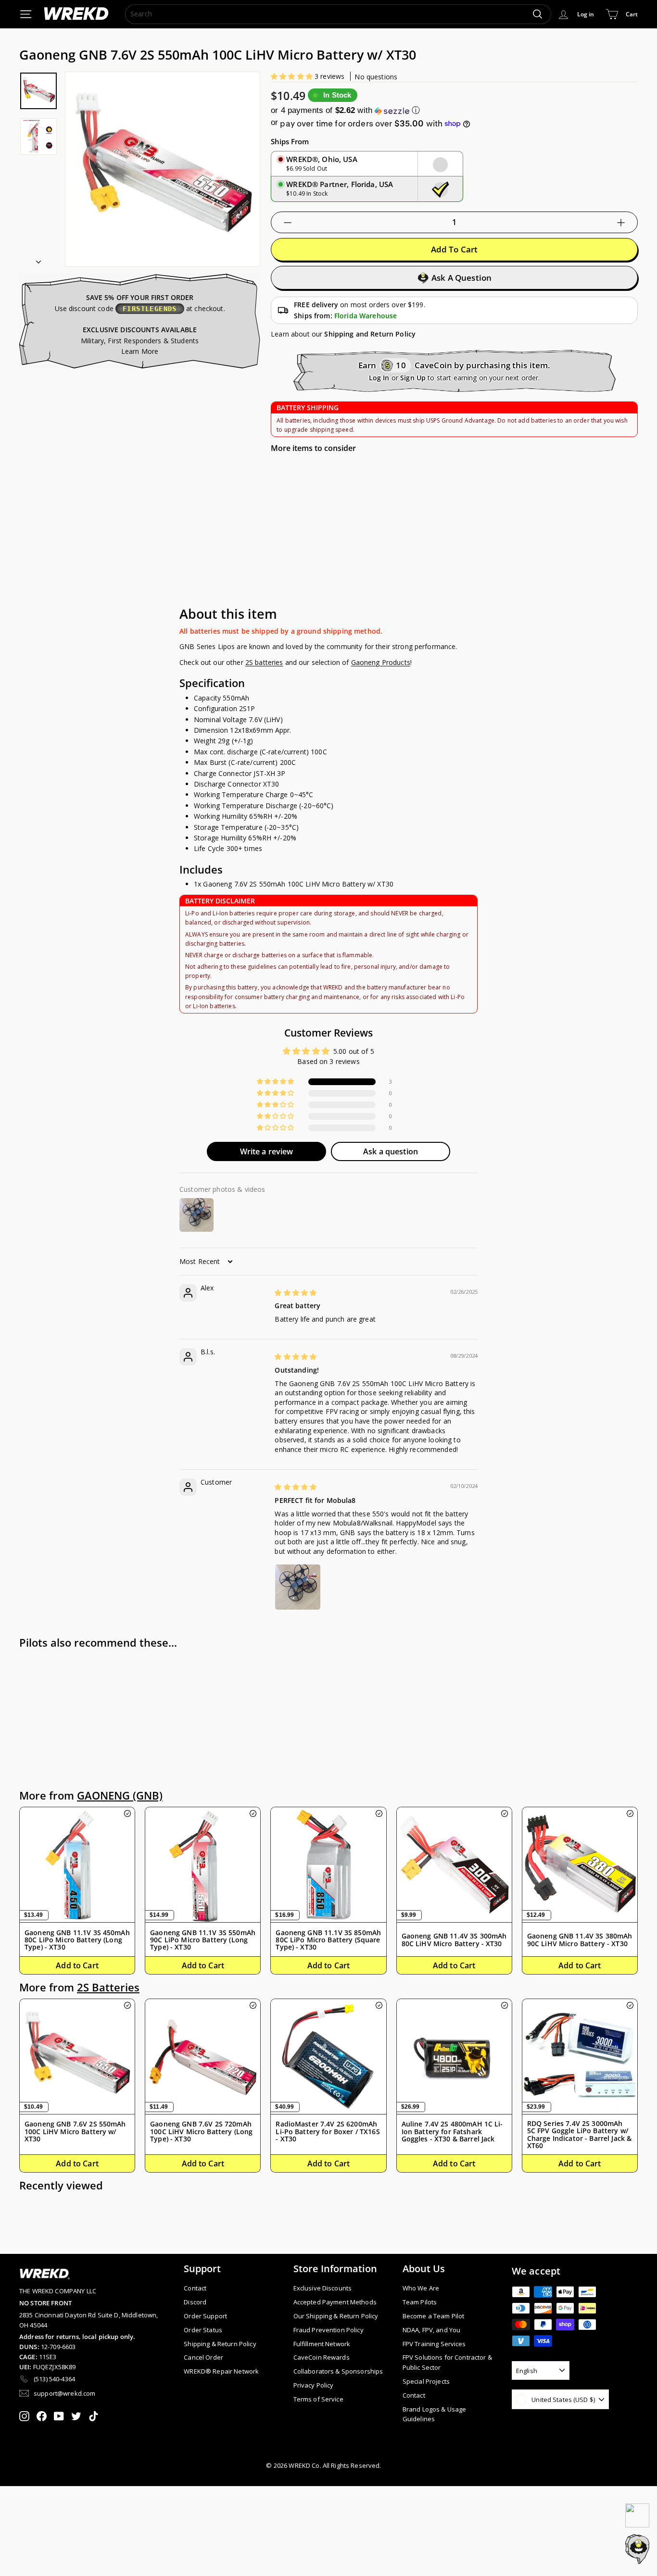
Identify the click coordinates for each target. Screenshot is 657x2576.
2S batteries (264, 662)
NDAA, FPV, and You (432, 2330)
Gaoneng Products (381, 662)
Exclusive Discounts (323, 2288)
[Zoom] (163, 169)
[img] (296, 1293)
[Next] (38, 259)
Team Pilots (420, 2302)
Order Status (203, 2330)
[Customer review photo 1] (298, 1587)
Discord (195, 2302)
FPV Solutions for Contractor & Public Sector (447, 2362)
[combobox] (338, 14)
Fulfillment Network (322, 2344)
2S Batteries (108, 1987)
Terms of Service (318, 2399)
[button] (293, 76)
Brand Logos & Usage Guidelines (435, 2414)
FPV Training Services (434, 2344)
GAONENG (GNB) (120, 1795)
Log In (379, 378)
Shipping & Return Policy (220, 2344)
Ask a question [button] (391, 1151)
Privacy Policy (314, 2385)
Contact (195, 2288)
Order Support (205, 2316)
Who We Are (421, 2288)
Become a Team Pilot (434, 2316)
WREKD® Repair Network (221, 2371)
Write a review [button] (267, 1151)
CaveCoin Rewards (322, 2357)
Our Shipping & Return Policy (336, 2316)
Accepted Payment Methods (335, 2302)
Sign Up (413, 378)
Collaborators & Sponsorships (338, 2371)
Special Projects (426, 2381)
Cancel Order (203, 2357)
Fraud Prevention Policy (328, 2330)
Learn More (140, 351)
